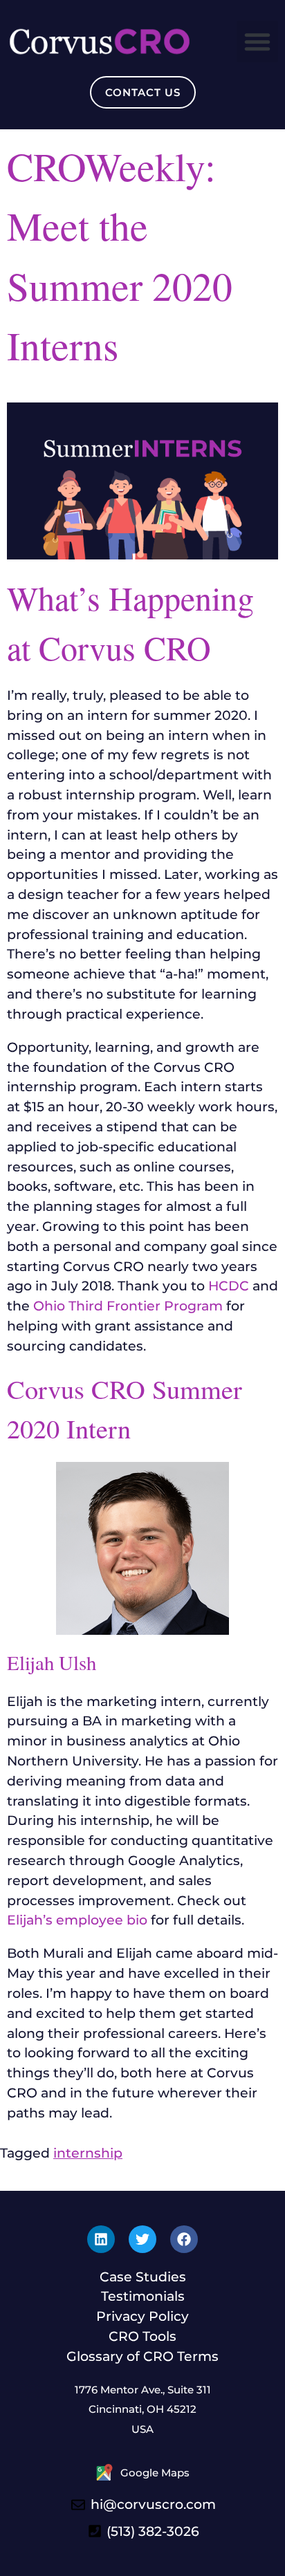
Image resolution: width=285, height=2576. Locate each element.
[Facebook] (184, 2239)
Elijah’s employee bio (77, 1920)
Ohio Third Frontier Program (128, 1306)
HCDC (229, 1286)
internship (88, 2153)
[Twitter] (142, 2239)
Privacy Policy (142, 2316)
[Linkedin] (101, 2239)
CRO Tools (142, 2336)
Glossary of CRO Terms (142, 2356)
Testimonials (143, 2296)
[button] (257, 41)
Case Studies (143, 2277)
